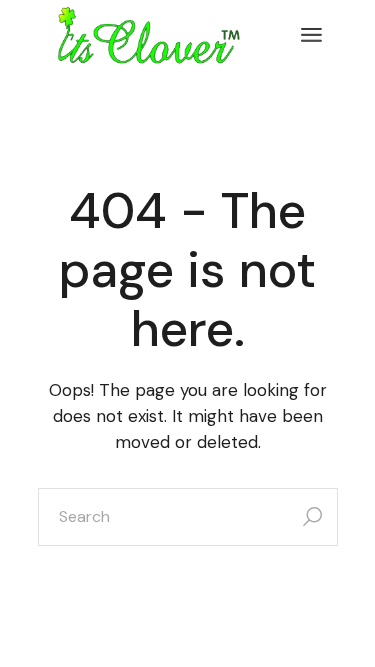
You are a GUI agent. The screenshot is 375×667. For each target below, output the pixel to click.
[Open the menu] (311, 35)
